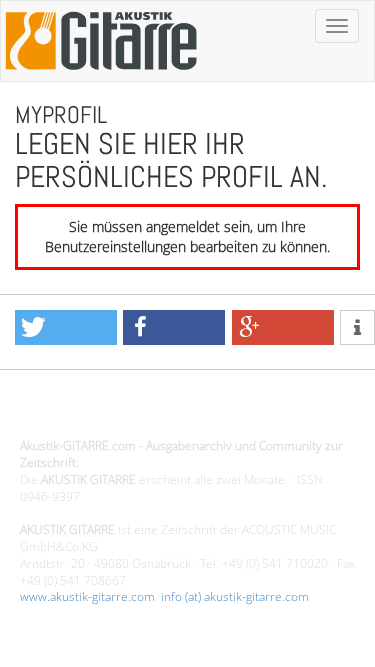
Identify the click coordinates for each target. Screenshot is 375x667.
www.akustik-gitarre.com (87, 596)
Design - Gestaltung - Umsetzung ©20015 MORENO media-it (184, 412)
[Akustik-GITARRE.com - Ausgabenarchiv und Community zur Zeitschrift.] (101, 75)
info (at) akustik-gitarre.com (235, 596)
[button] (66, 327)
